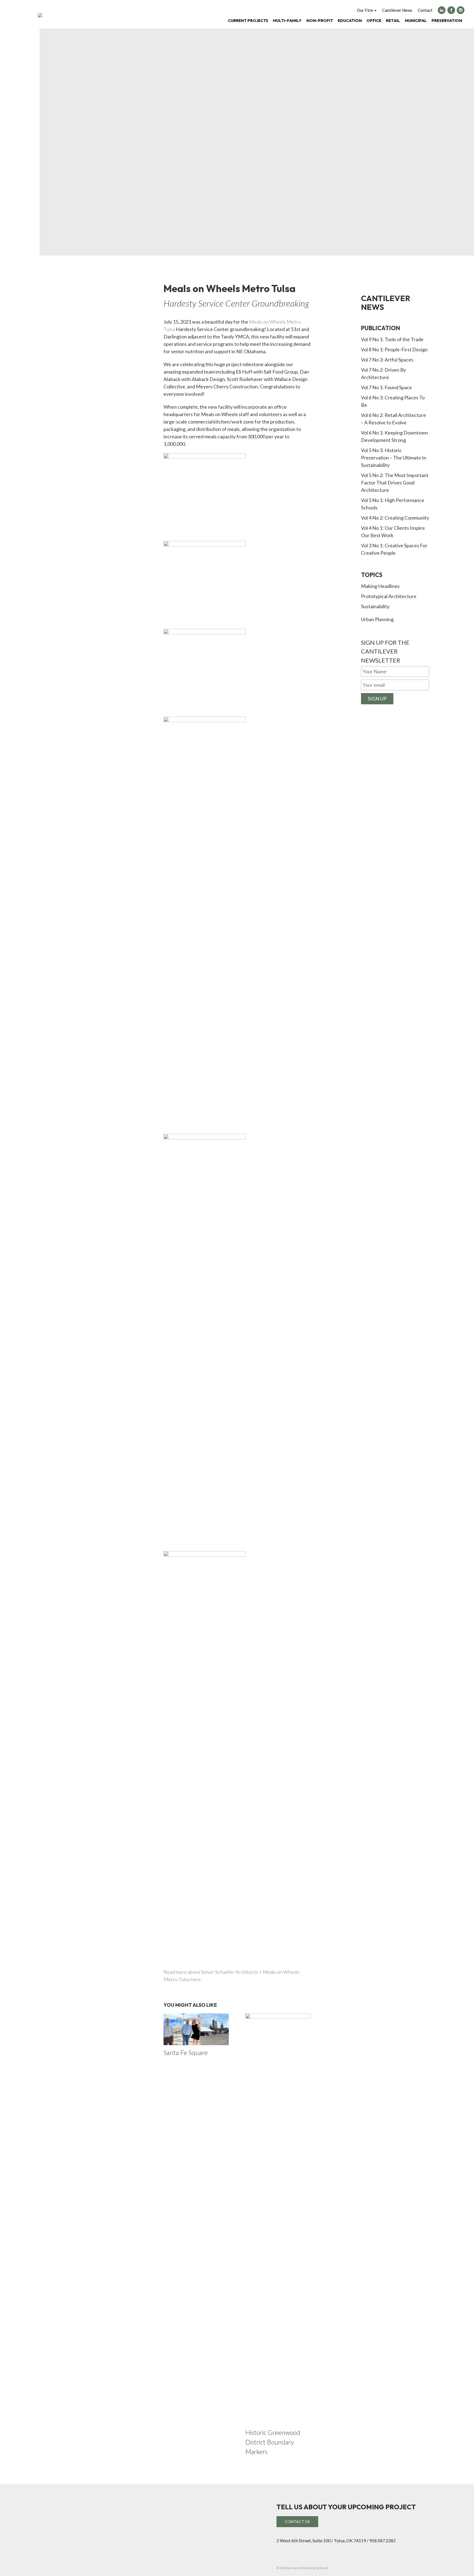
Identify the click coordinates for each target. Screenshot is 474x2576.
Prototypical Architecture (389, 596)
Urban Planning (377, 619)
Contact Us (297, 2522)
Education (350, 20)
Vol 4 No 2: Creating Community (395, 518)
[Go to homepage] (40, 15)
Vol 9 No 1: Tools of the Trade (392, 339)
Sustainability (375, 606)
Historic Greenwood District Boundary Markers (273, 2442)
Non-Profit (320, 20)
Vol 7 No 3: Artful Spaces (387, 360)
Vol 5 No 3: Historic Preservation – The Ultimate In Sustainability (394, 458)
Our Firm (365, 10)
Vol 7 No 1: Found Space (386, 387)
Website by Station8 (314, 2568)
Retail (393, 20)
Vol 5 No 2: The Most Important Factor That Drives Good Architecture (395, 483)
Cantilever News (397, 10)
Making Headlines (380, 586)
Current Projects (248, 20)
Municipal (416, 20)
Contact (425, 10)
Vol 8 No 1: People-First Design (394, 349)
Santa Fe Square (186, 2053)
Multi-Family (287, 20)
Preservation (447, 20)
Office (374, 20)
